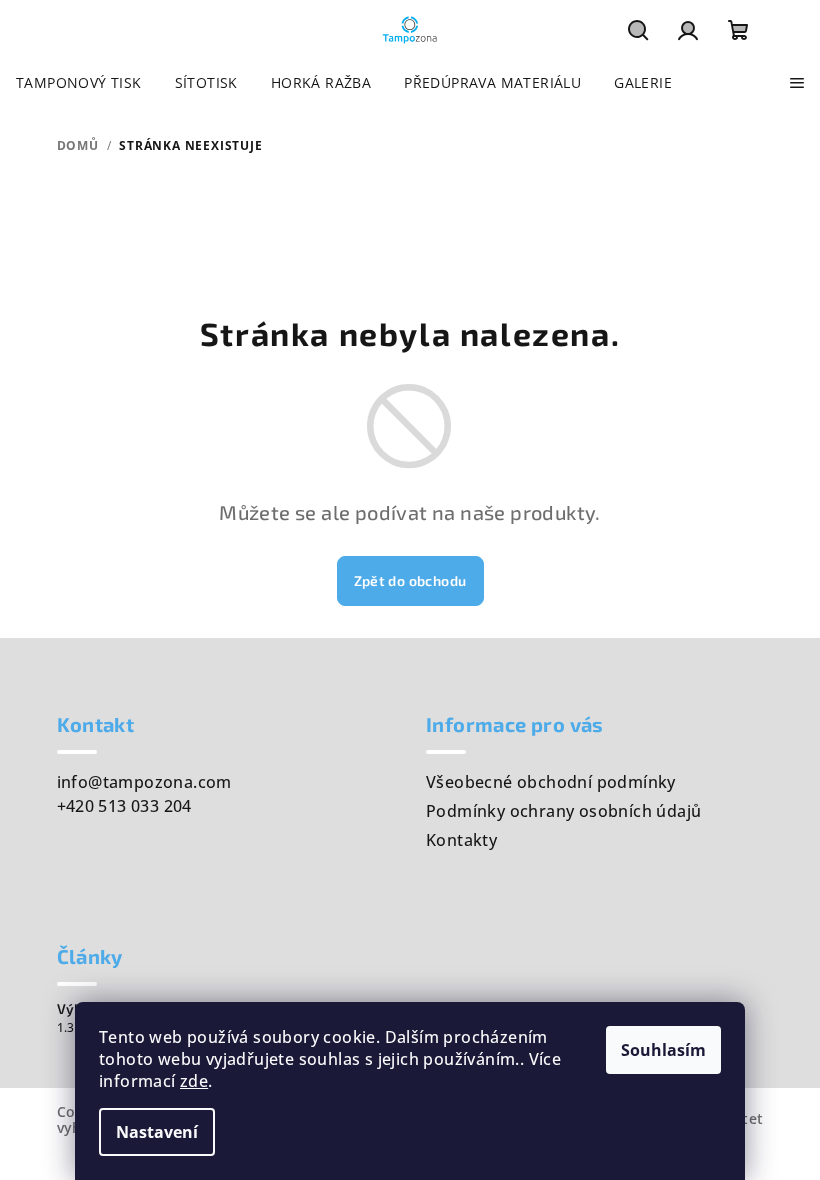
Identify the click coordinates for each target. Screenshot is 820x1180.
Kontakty (461, 840)
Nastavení (157, 1132)
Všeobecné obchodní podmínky (551, 782)
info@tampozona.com (144, 782)
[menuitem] (79, 83)
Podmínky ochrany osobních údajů (563, 811)
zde (194, 1081)
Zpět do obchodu (410, 580)
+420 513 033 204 (124, 806)
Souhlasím (663, 1050)
